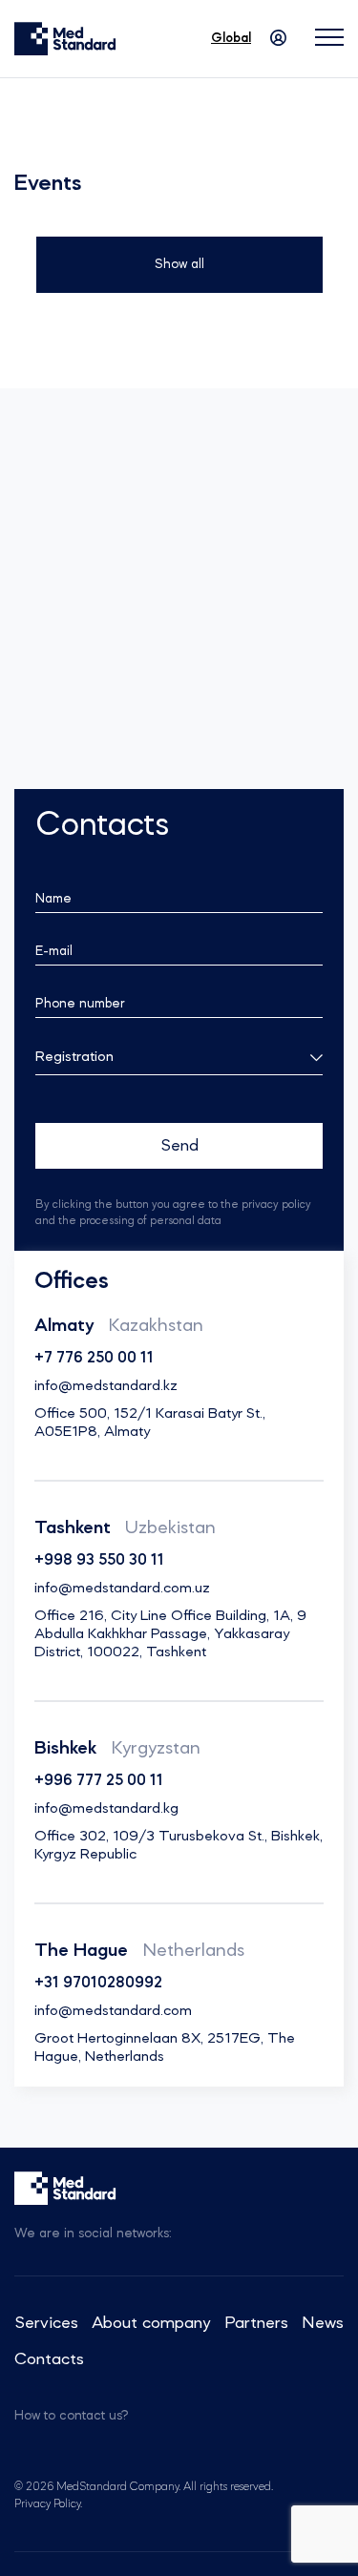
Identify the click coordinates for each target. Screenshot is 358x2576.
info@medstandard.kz (106, 1386)
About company (151, 2323)
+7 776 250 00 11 (94, 1359)
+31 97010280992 (98, 1984)
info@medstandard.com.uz (122, 1589)
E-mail (54, 951)
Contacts (49, 2359)
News (323, 2323)
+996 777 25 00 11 (99, 1781)
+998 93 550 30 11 (99, 1561)
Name (53, 899)
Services (46, 2323)
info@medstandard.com (113, 2011)
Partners (256, 2323)
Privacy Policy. (48, 2504)
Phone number (80, 1004)
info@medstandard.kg (106, 1809)
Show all (179, 264)
